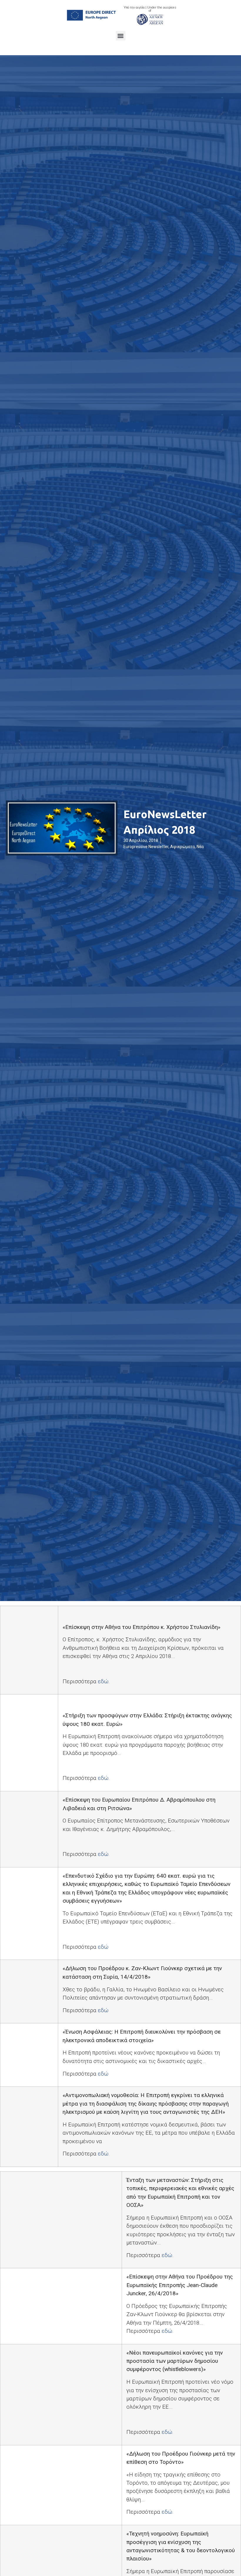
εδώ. (104, 1681)
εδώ (103, 1947)
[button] (121, 36)
